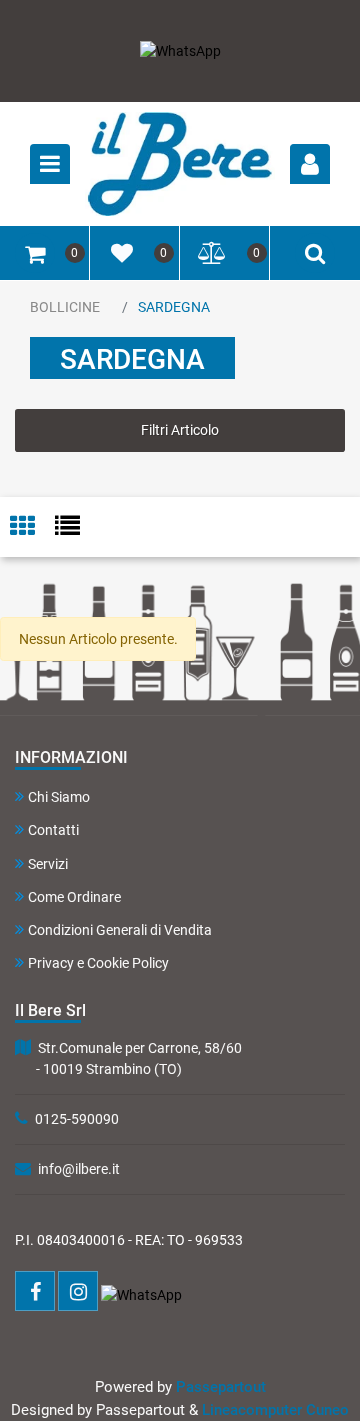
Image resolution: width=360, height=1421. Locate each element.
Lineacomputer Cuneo (275, 1410)
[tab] (32, 527)
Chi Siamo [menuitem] (59, 797)
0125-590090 (77, 1119)
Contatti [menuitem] (53, 830)
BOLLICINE (65, 307)
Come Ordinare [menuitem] (74, 897)
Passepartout (221, 1387)
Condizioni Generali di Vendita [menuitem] (120, 930)
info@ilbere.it (79, 1169)
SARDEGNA (174, 307)
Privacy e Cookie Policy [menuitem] (98, 963)
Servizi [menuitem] (48, 864)
